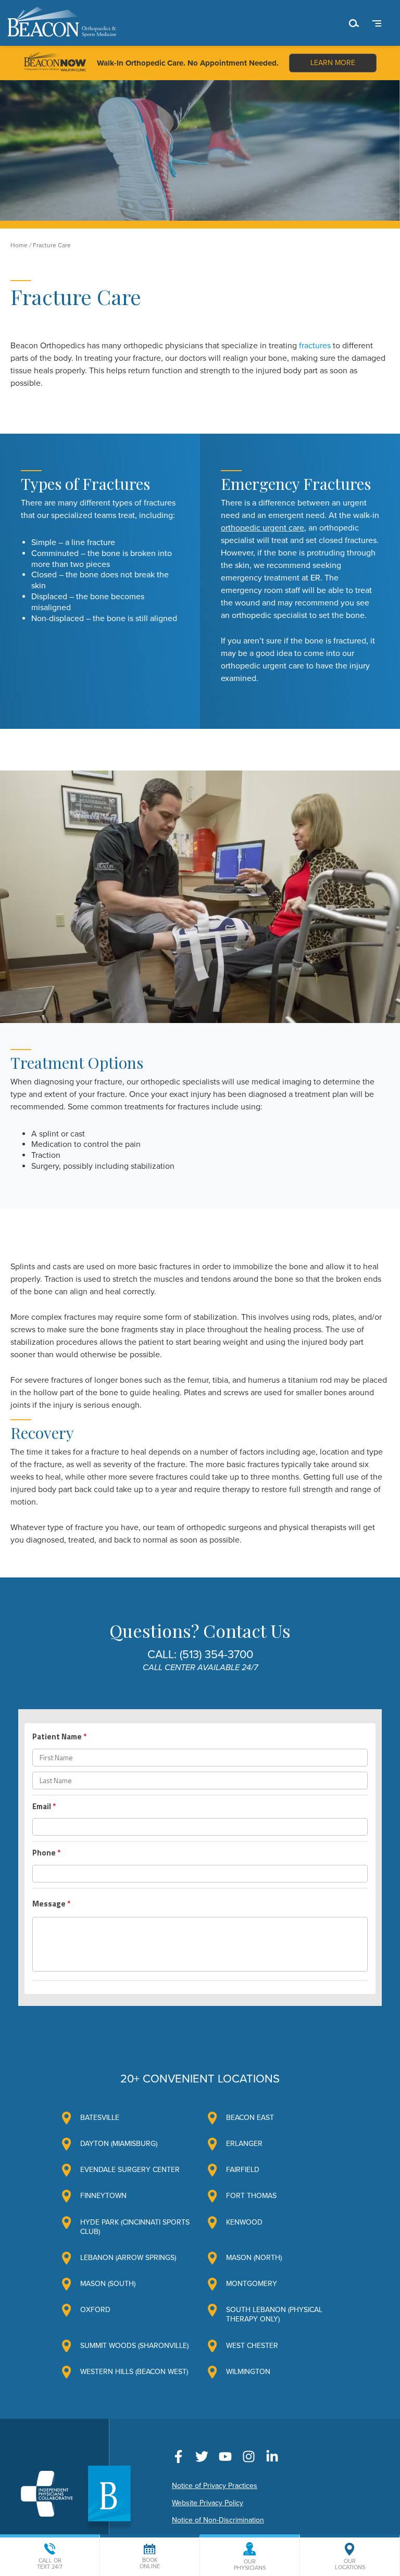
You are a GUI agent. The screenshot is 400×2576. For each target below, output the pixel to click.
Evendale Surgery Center (130, 2170)
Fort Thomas (251, 2196)
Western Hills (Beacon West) (134, 2372)
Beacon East (250, 2118)
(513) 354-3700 (216, 1655)
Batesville (100, 2118)
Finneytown (103, 2196)
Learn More (333, 63)
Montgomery (252, 2284)
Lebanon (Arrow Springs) (128, 2258)
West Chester (252, 2346)
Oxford (95, 2310)
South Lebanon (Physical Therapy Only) (274, 2314)
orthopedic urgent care (262, 528)
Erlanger (244, 2144)
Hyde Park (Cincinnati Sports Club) (135, 2227)
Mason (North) (254, 2258)
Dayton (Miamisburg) (119, 2144)
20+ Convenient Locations (200, 2079)
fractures (315, 346)
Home (19, 245)
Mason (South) (108, 2284)
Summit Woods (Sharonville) (134, 2346)
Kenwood (244, 2222)
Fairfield (243, 2170)
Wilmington (248, 2372)
